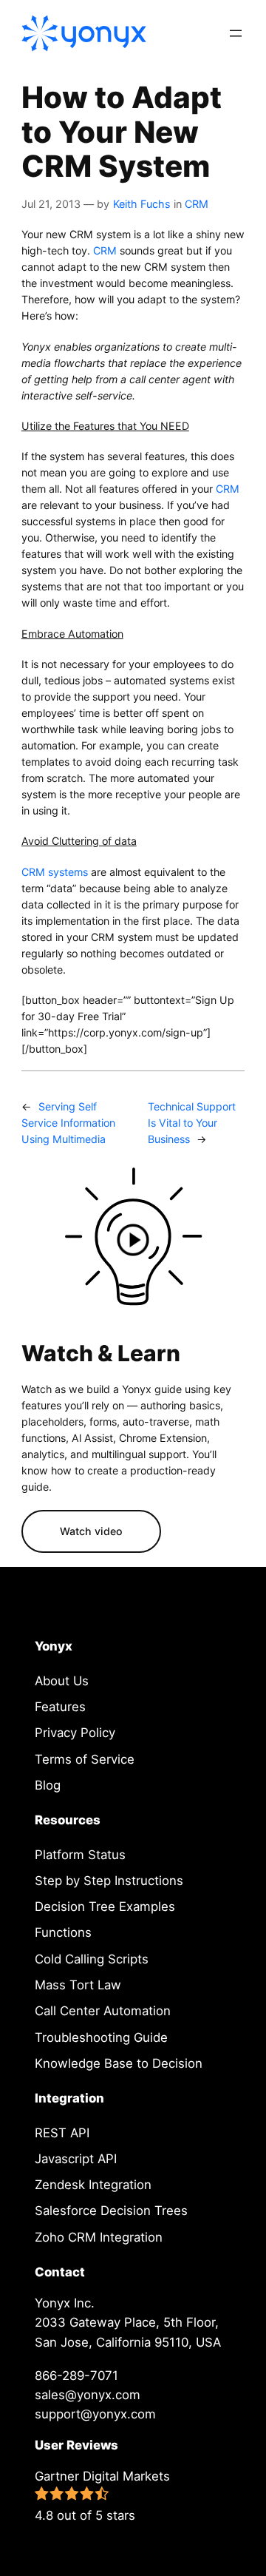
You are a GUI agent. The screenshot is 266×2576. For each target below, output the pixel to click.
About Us (62, 1681)
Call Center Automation (103, 2011)
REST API (62, 2133)
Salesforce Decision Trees (111, 2211)
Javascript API (76, 2159)
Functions (63, 1932)
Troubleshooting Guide (101, 2037)
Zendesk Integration (93, 2185)
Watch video (91, 1531)
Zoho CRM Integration (99, 2237)
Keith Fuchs (142, 204)
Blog (48, 1785)
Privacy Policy (75, 1733)
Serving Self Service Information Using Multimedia (68, 1123)
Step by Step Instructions (109, 1881)
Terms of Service (85, 1759)
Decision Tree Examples (105, 1906)
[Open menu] (236, 33)
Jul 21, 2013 (51, 204)
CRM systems (55, 872)
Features (60, 1707)
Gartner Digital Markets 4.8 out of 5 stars (102, 2496)
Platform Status (80, 1855)
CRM (197, 204)
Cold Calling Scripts (92, 1959)
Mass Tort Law (78, 1985)
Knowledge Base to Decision (119, 2063)
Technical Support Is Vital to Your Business (192, 1123)
